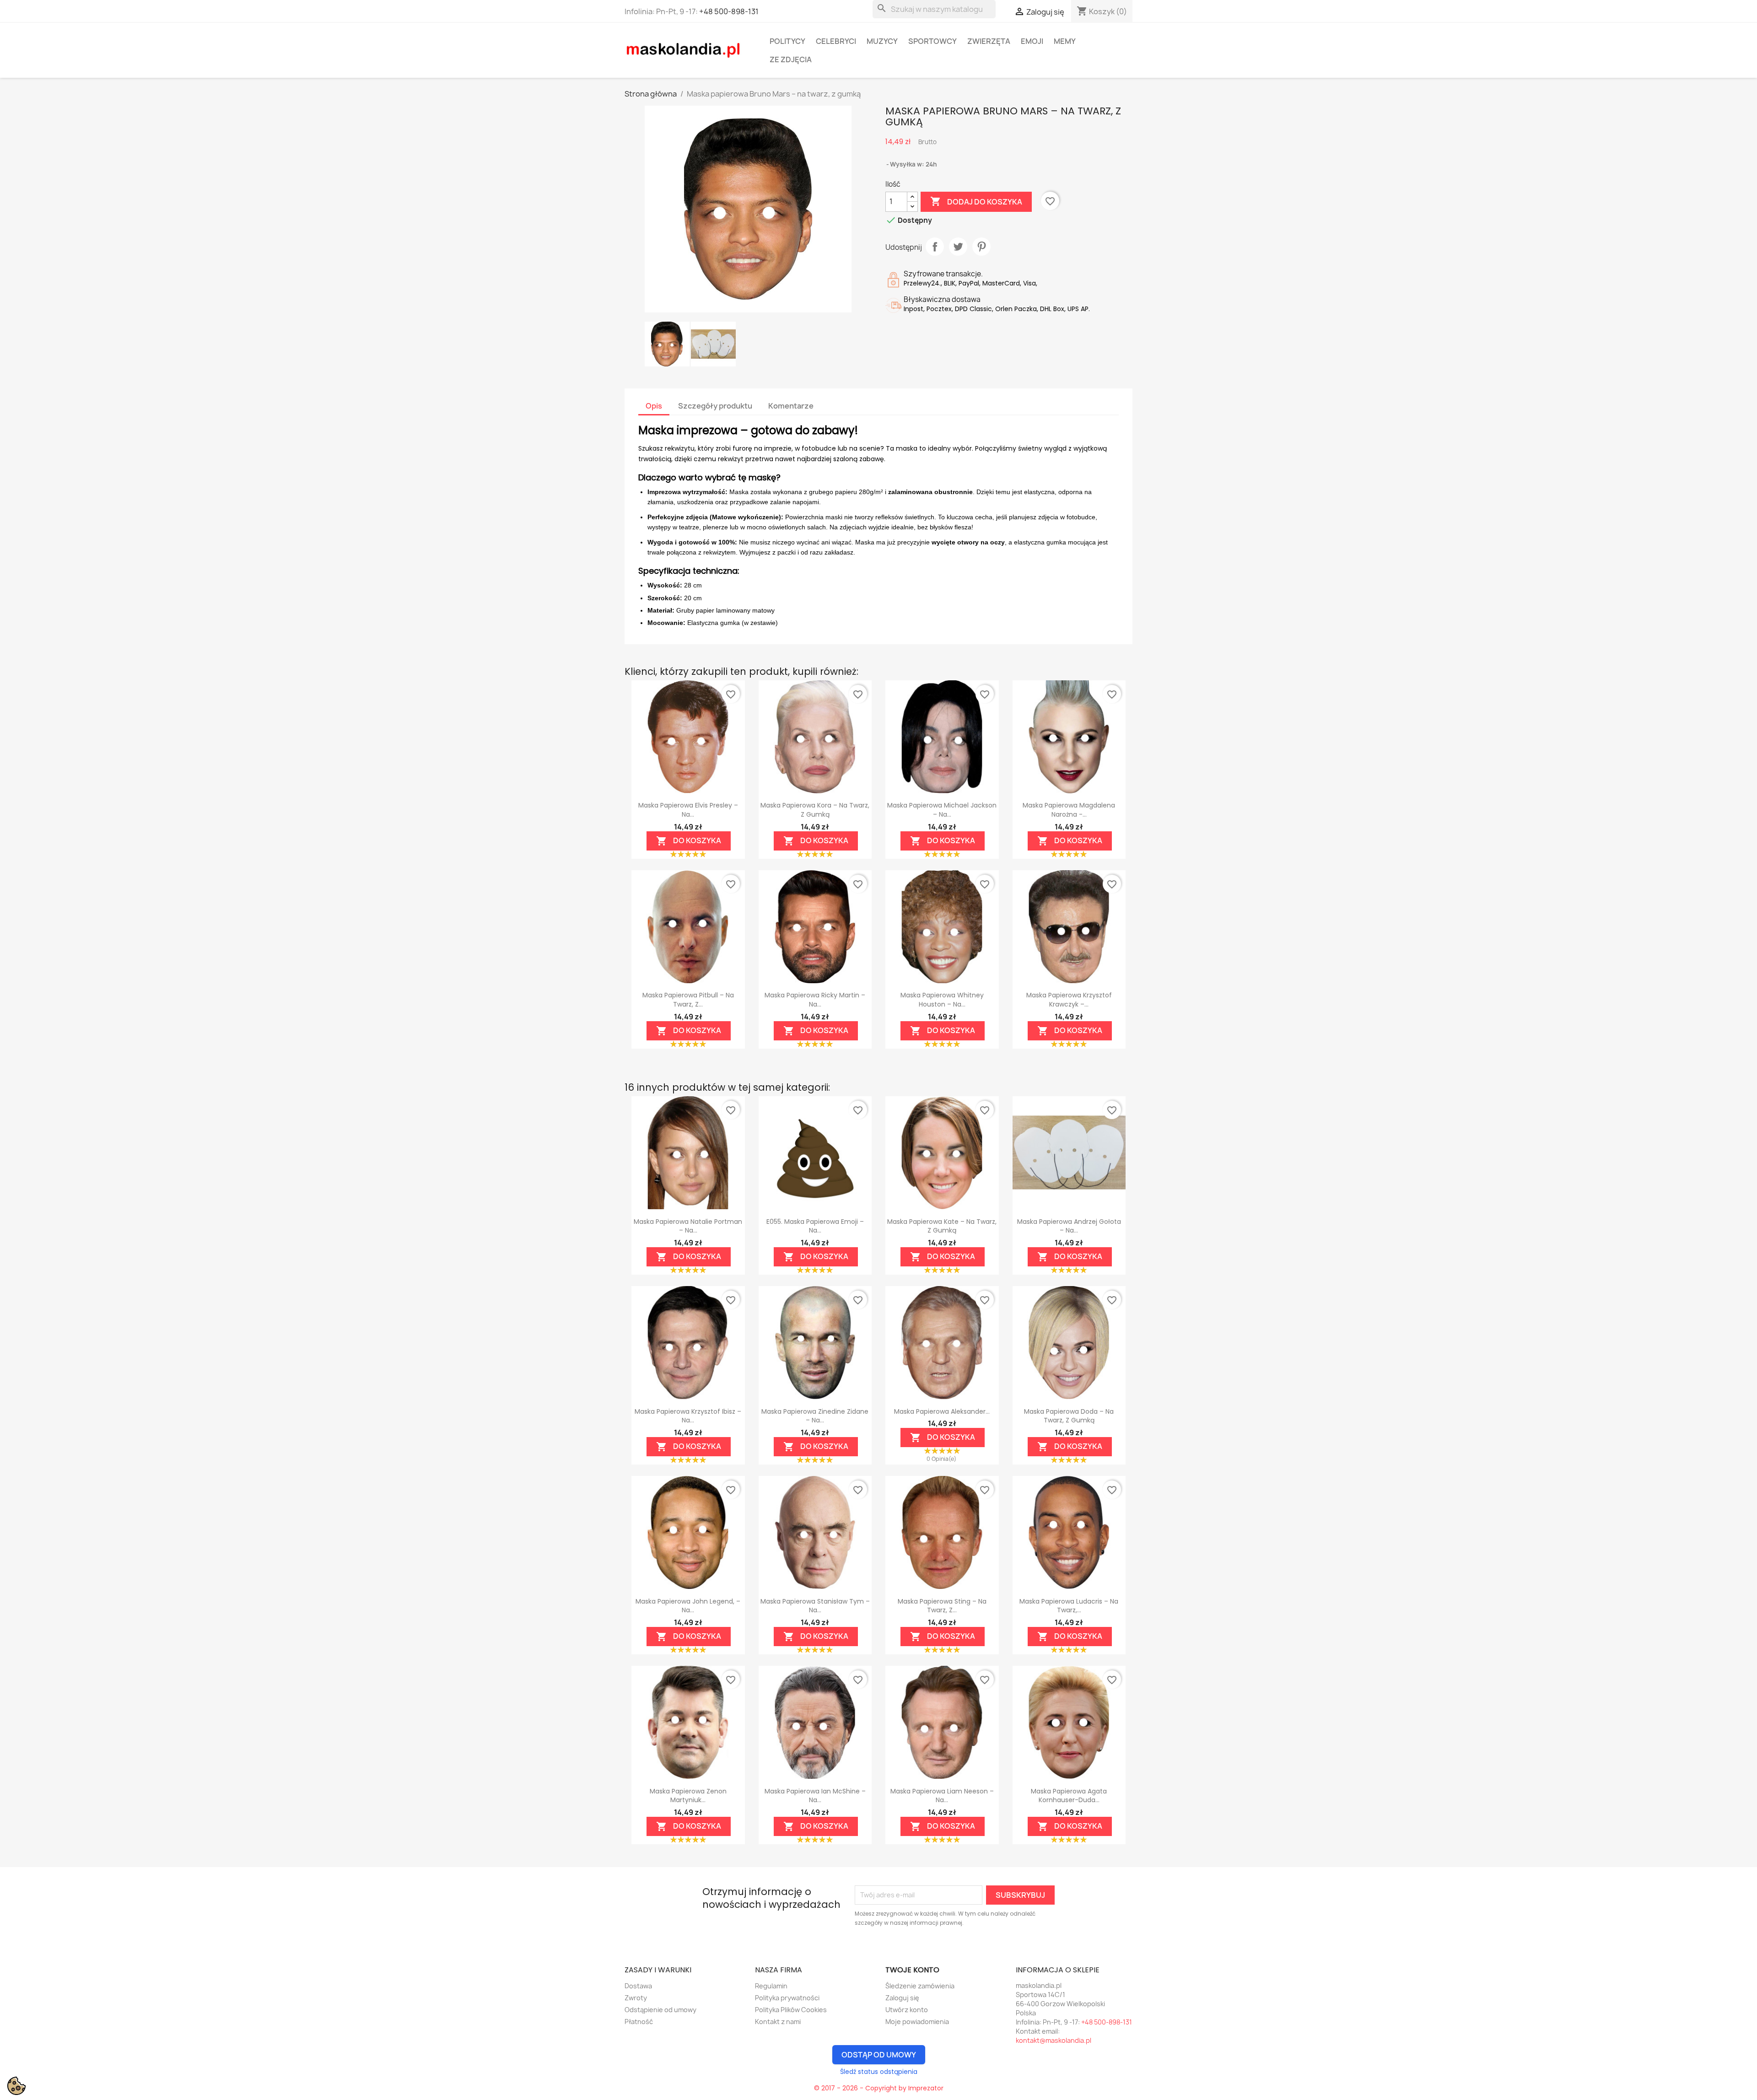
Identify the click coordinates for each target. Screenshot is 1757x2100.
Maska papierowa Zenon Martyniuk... (688, 1796)
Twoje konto (912, 1970)
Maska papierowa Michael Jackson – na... (942, 810)
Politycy (787, 41)
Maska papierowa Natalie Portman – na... (688, 1226)
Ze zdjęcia (791, 59)
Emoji (1032, 41)
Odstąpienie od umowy (660, 2010)
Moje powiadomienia (917, 2022)
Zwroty (636, 1998)
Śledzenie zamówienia (920, 1986)
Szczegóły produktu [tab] (715, 406)
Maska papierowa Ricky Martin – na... (815, 1000)
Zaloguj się (902, 1998)
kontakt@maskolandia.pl (1054, 2040)
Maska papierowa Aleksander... (942, 1411)
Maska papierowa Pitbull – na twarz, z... (688, 1000)
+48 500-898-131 (729, 11)
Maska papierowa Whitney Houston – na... (942, 1000)
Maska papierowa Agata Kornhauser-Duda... (1069, 1796)
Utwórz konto (907, 2010)
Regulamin (771, 1986)
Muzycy (882, 41)
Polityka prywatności (787, 1998)
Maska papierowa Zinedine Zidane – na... (815, 1416)
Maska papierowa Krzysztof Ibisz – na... (688, 1416)
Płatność (639, 2022)
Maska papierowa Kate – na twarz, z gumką (942, 1226)
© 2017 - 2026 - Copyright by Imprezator (879, 2088)
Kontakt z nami (778, 2022)
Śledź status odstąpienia (879, 2072)
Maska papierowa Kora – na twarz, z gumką (815, 810)
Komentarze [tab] (791, 406)
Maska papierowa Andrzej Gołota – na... (1069, 1226)
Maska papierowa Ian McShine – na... (815, 1796)
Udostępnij (935, 247)
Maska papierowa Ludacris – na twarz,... (1069, 1606)
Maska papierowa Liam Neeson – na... (942, 1796)
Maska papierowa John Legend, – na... (688, 1606)
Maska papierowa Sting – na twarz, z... (942, 1606)
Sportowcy (932, 41)
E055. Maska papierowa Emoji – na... (815, 1226)
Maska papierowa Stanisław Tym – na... (815, 1606)
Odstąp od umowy (879, 2055)
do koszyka (689, 841)
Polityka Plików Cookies (791, 2010)
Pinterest (981, 247)
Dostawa (638, 1986)
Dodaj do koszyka (976, 201)
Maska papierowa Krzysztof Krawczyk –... (1069, 1000)
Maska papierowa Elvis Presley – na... (688, 810)
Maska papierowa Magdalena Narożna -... (1069, 810)
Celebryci (836, 41)
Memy (1065, 41)
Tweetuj (958, 247)
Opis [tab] (654, 406)
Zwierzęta (989, 41)
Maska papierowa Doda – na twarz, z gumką (1069, 1416)
